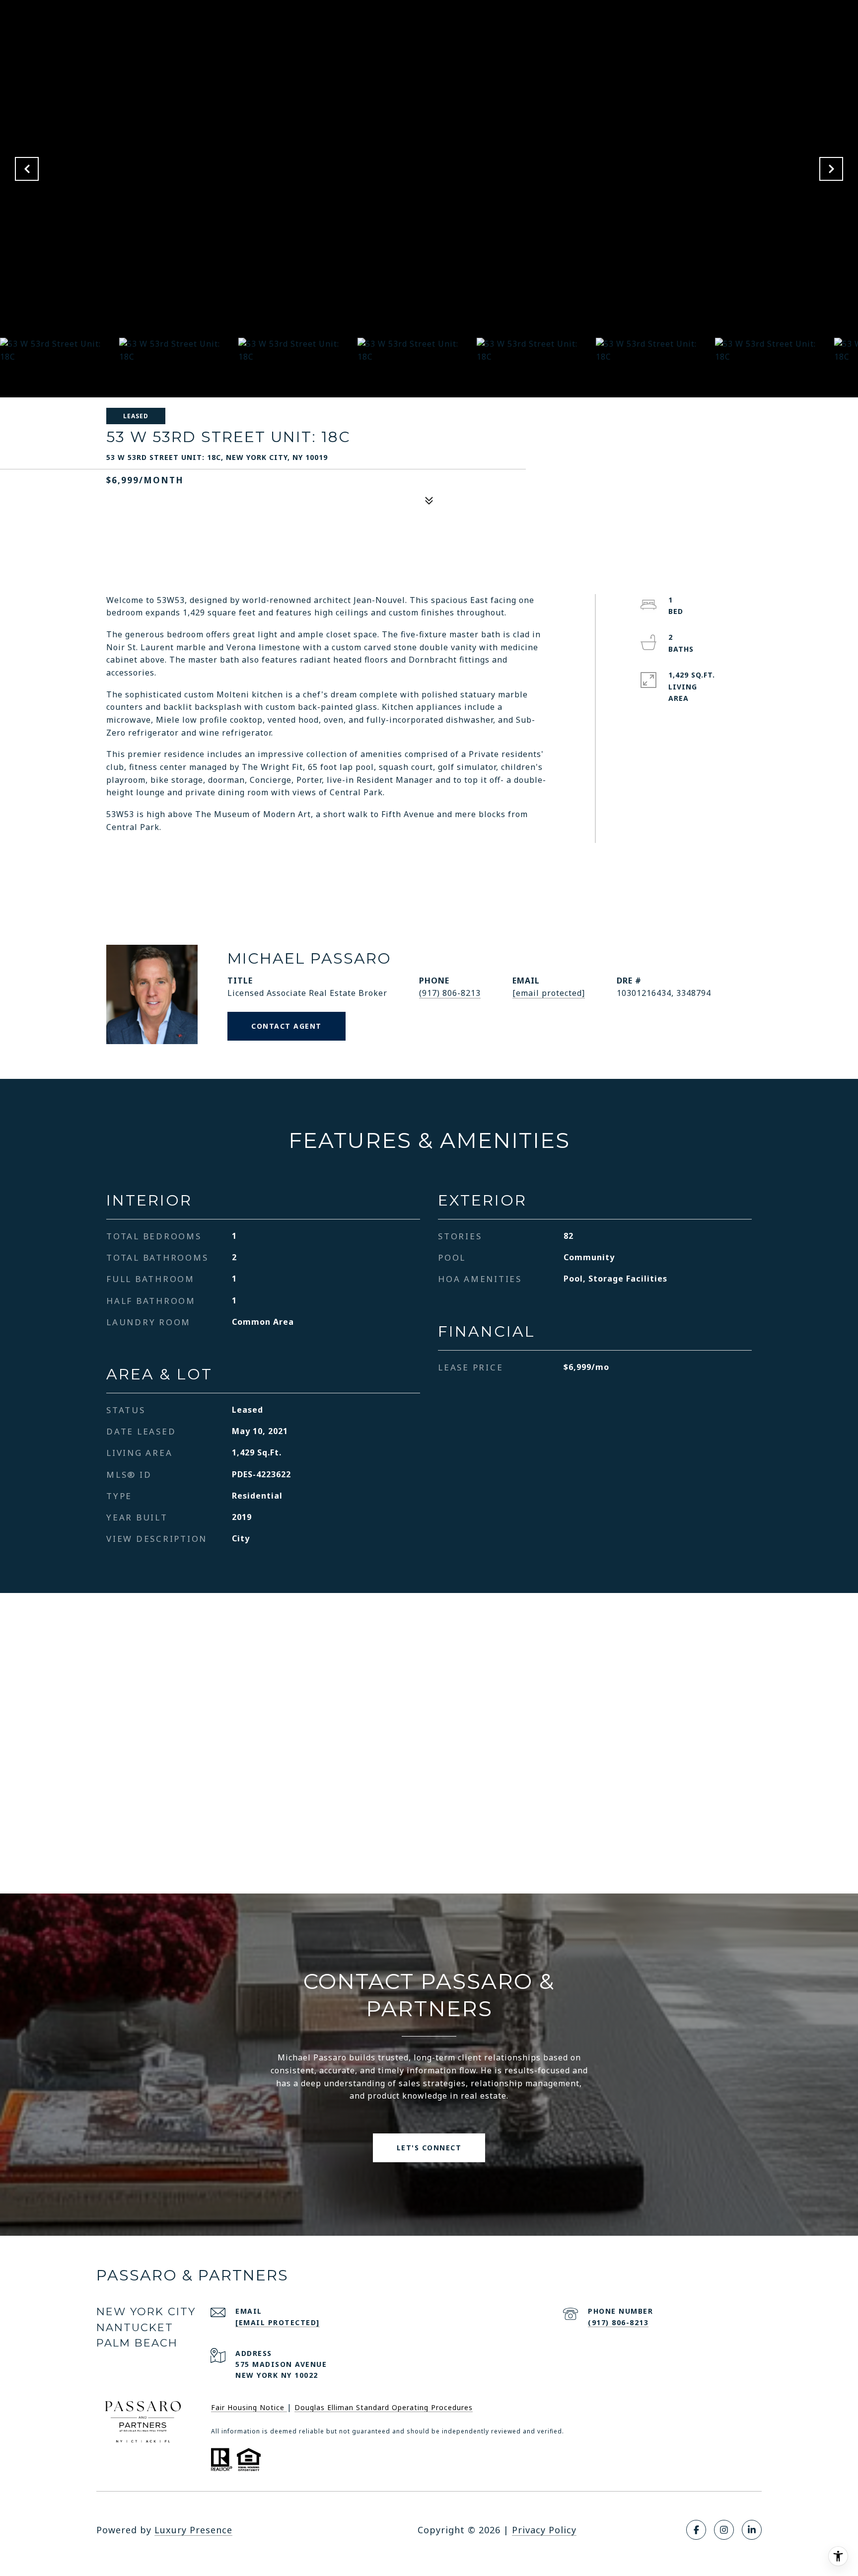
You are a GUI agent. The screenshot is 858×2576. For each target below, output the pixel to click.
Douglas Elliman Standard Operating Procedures (384, 2407)
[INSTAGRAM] (724, 2530)
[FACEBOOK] (696, 2530)
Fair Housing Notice (249, 2407)
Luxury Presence (193, 2530)
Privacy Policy (544, 2530)
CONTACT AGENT (286, 1026)
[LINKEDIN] (752, 2530)
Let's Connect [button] (429, 2148)
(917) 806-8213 (450, 993)
